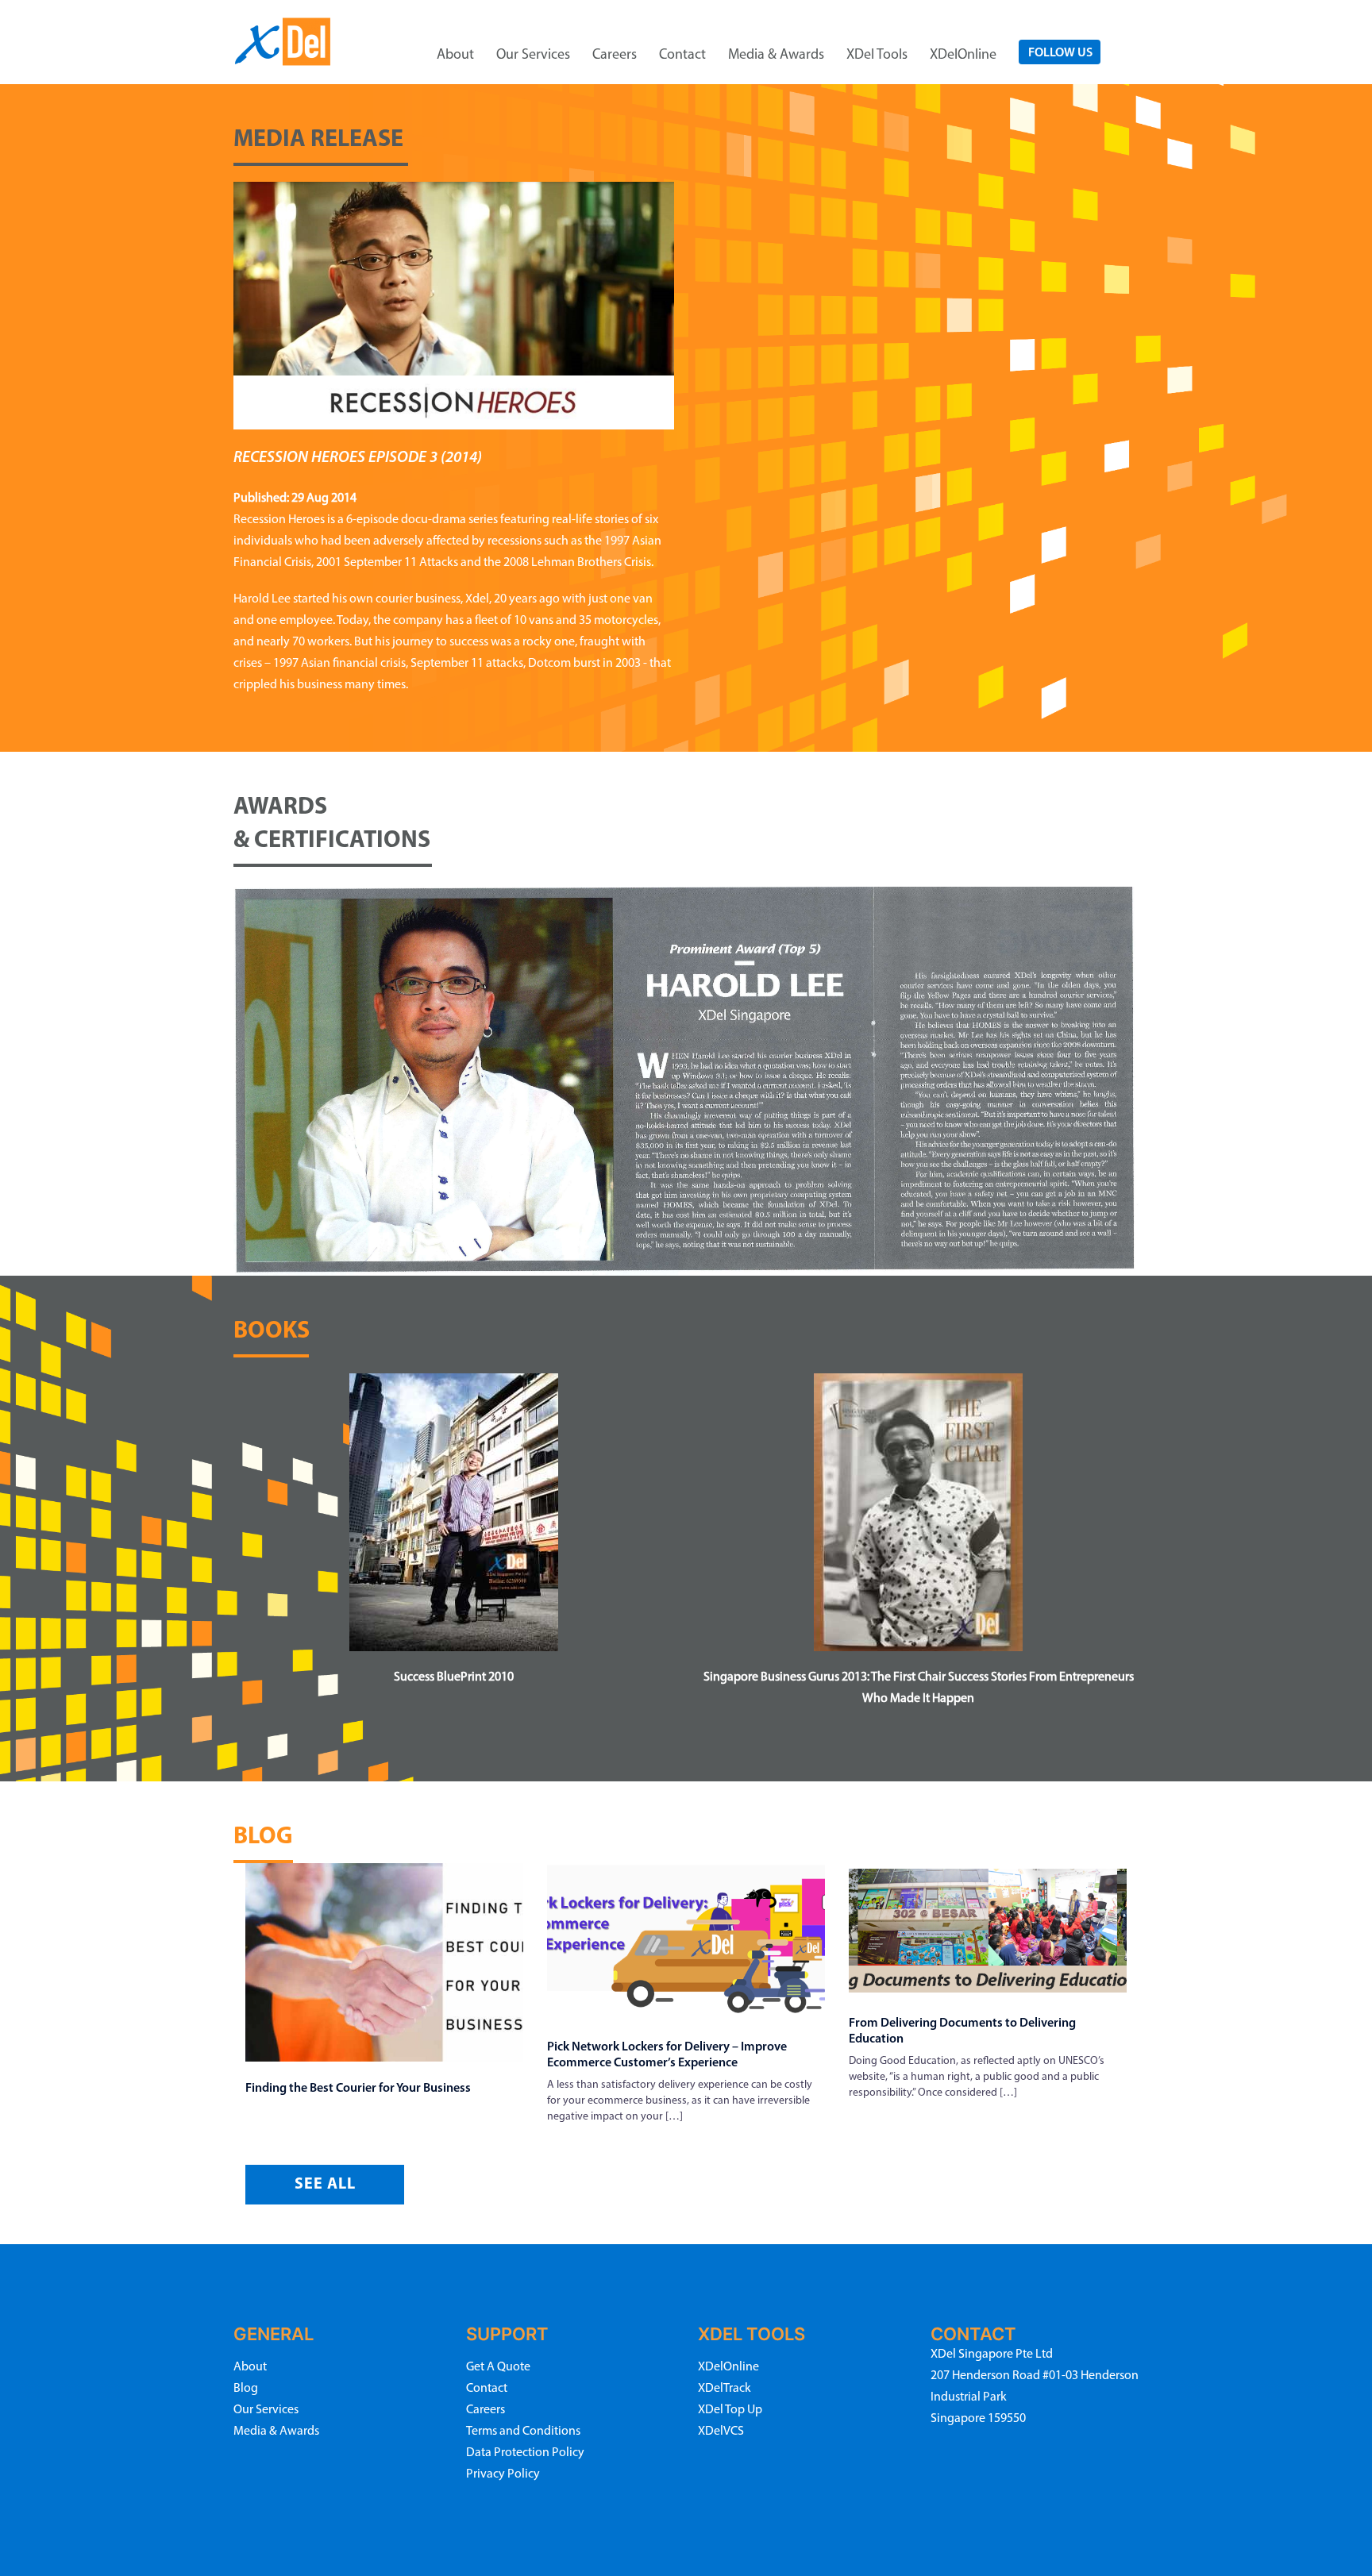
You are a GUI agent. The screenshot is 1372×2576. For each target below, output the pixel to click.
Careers (615, 56)
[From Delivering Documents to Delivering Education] (988, 1928)
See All (325, 2185)
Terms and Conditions (523, 2432)
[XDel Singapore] (283, 40)
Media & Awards (776, 56)
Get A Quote (498, 2367)
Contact (682, 56)
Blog (246, 2389)
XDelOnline (963, 56)
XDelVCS (721, 2432)
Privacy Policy (503, 2474)
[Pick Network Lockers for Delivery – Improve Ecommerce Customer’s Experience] (686, 1940)
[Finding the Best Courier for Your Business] (384, 1961)
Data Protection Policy (525, 2453)
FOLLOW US (1060, 53)
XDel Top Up (730, 2410)
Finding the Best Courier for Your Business (358, 2089)
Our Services (533, 56)
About (455, 56)
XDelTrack (725, 2389)
